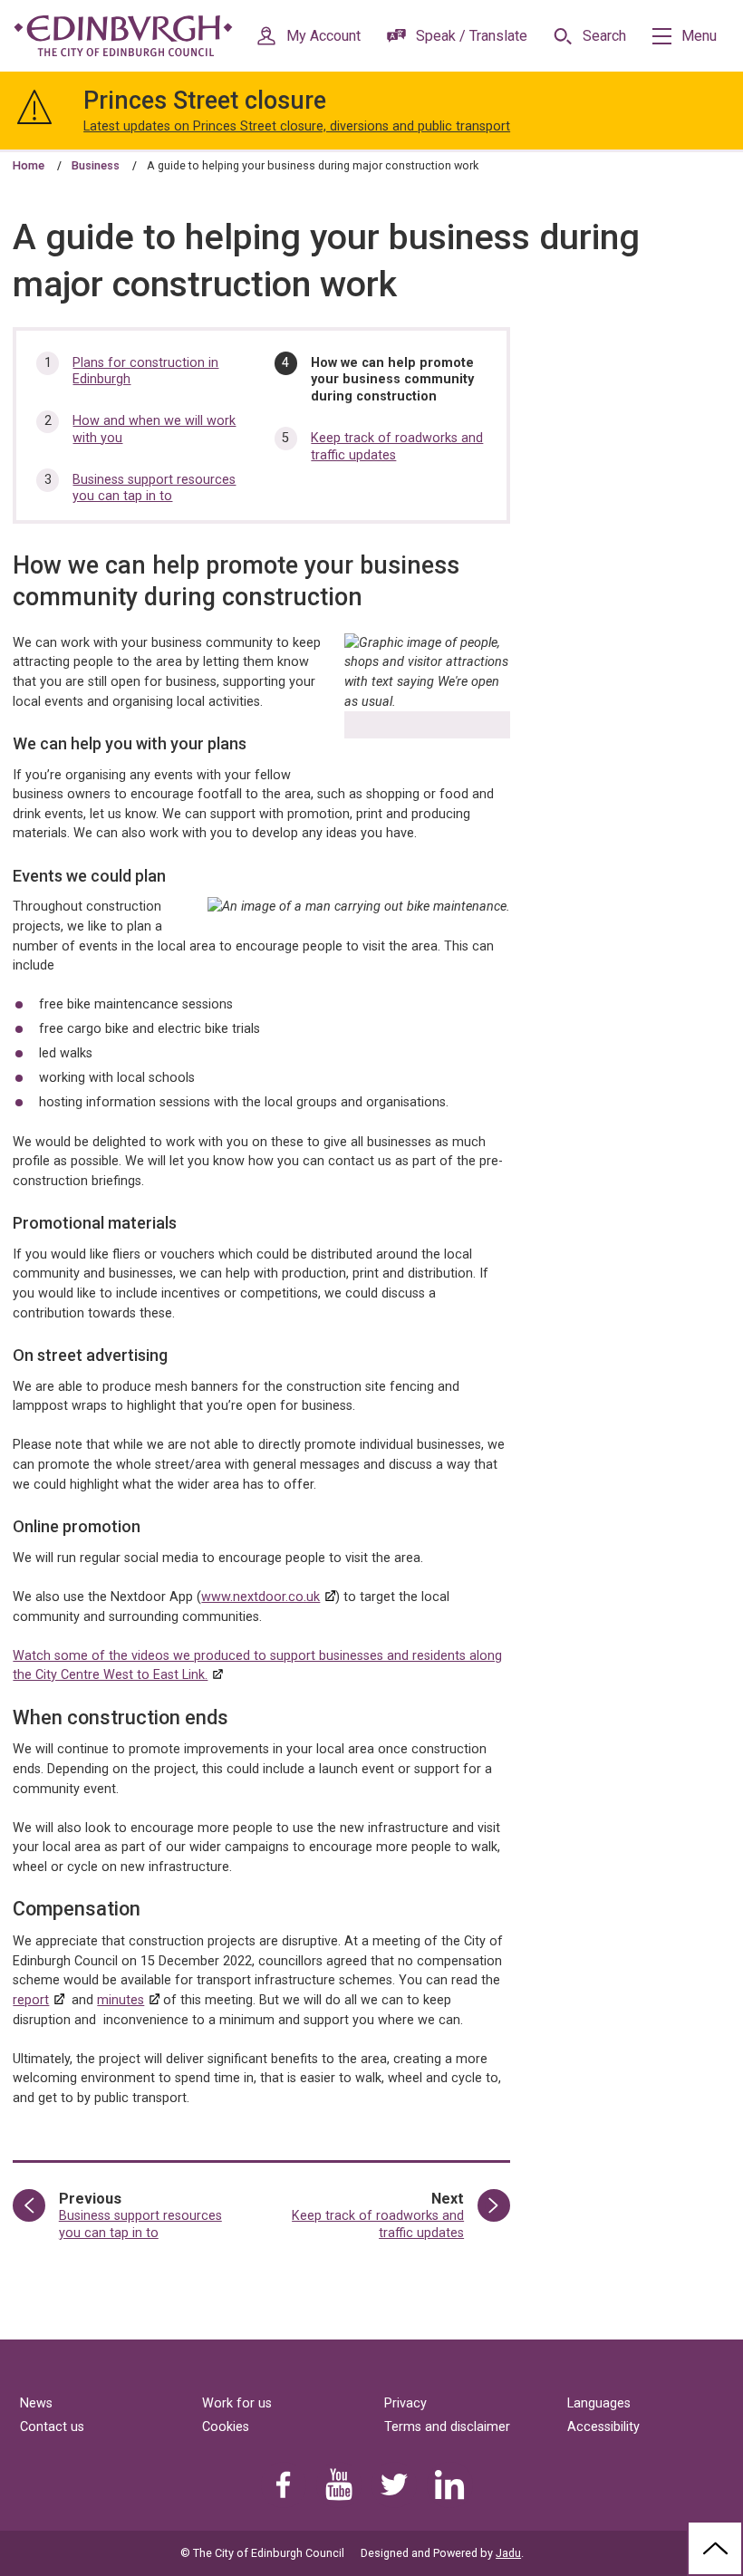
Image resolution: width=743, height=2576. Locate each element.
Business (96, 165)
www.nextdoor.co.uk (261, 1597)
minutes (121, 2000)
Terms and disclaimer (447, 2427)
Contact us (52, 2427)
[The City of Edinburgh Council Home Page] (123, 36)
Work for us (237, 2403)
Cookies (226, 2427)
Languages (599, 2403)
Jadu (508, 2553)
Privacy (405, 2403)
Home (29, 165)
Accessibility (603, 2427)
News (36, 2403)
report (31, 2000)
